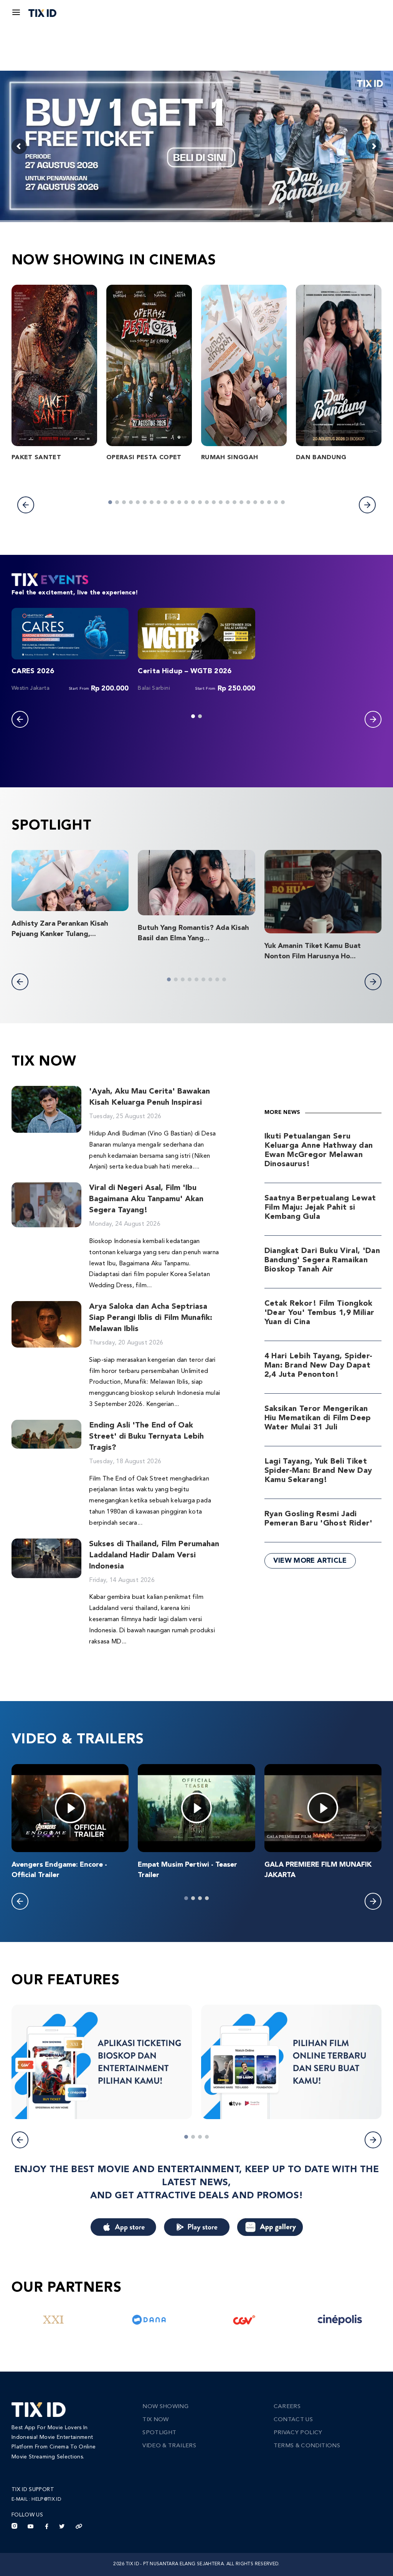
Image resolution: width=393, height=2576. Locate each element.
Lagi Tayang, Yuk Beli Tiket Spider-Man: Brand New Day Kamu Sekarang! (318, 1471)
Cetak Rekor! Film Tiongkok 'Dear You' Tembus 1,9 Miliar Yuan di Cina (320, 1313)
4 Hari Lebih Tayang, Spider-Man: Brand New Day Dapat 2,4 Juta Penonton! (319, 1366)
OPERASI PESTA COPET (144, 458)
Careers (287, 2407)
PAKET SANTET (36, 458)
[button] (26, 505)
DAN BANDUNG (321, 458)
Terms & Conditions (307, 2446)
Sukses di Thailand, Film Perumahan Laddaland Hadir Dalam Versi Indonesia (154, 1555)
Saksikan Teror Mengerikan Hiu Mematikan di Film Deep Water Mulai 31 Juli (318, 1418)
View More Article (310, 1561)
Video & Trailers (169, 2446)
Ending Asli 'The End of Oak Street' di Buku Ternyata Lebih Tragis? (146, 1437)
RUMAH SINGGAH (230, 458)
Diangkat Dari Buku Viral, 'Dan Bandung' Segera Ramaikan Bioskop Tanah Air (322, 1260)
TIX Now (155, 2420)
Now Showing (165, 2407)
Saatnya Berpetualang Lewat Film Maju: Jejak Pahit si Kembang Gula (320, 1208)
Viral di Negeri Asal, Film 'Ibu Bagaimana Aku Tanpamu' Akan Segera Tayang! (146, 1199)
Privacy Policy (298, 2433)
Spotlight (159, 2433)
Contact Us (293, 2420)
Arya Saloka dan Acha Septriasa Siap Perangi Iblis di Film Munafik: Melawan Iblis (151, 1318)
